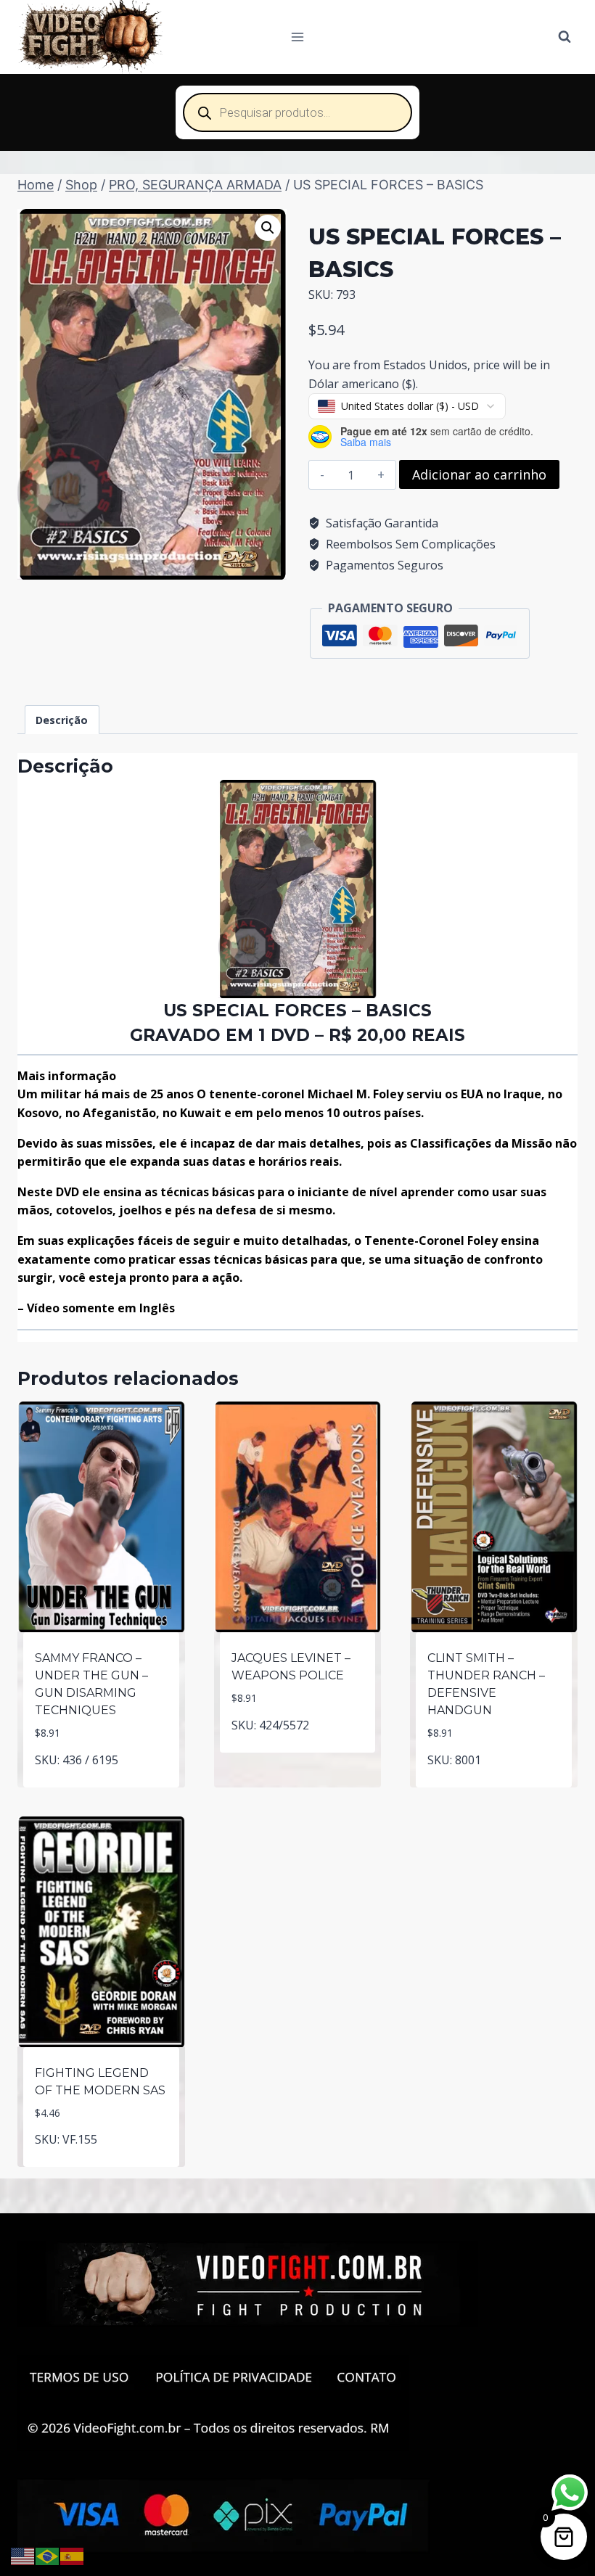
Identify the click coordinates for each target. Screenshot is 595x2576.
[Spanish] (73, 2555)
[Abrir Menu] (298, 37)
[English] (23, 2555)
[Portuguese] (48, 2555)
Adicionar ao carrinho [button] (101, 1784)
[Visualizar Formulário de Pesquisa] (565, 37)
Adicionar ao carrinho (479, 474)
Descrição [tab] (62, 720)
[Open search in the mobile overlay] (297, 112)
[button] (268, 228)
